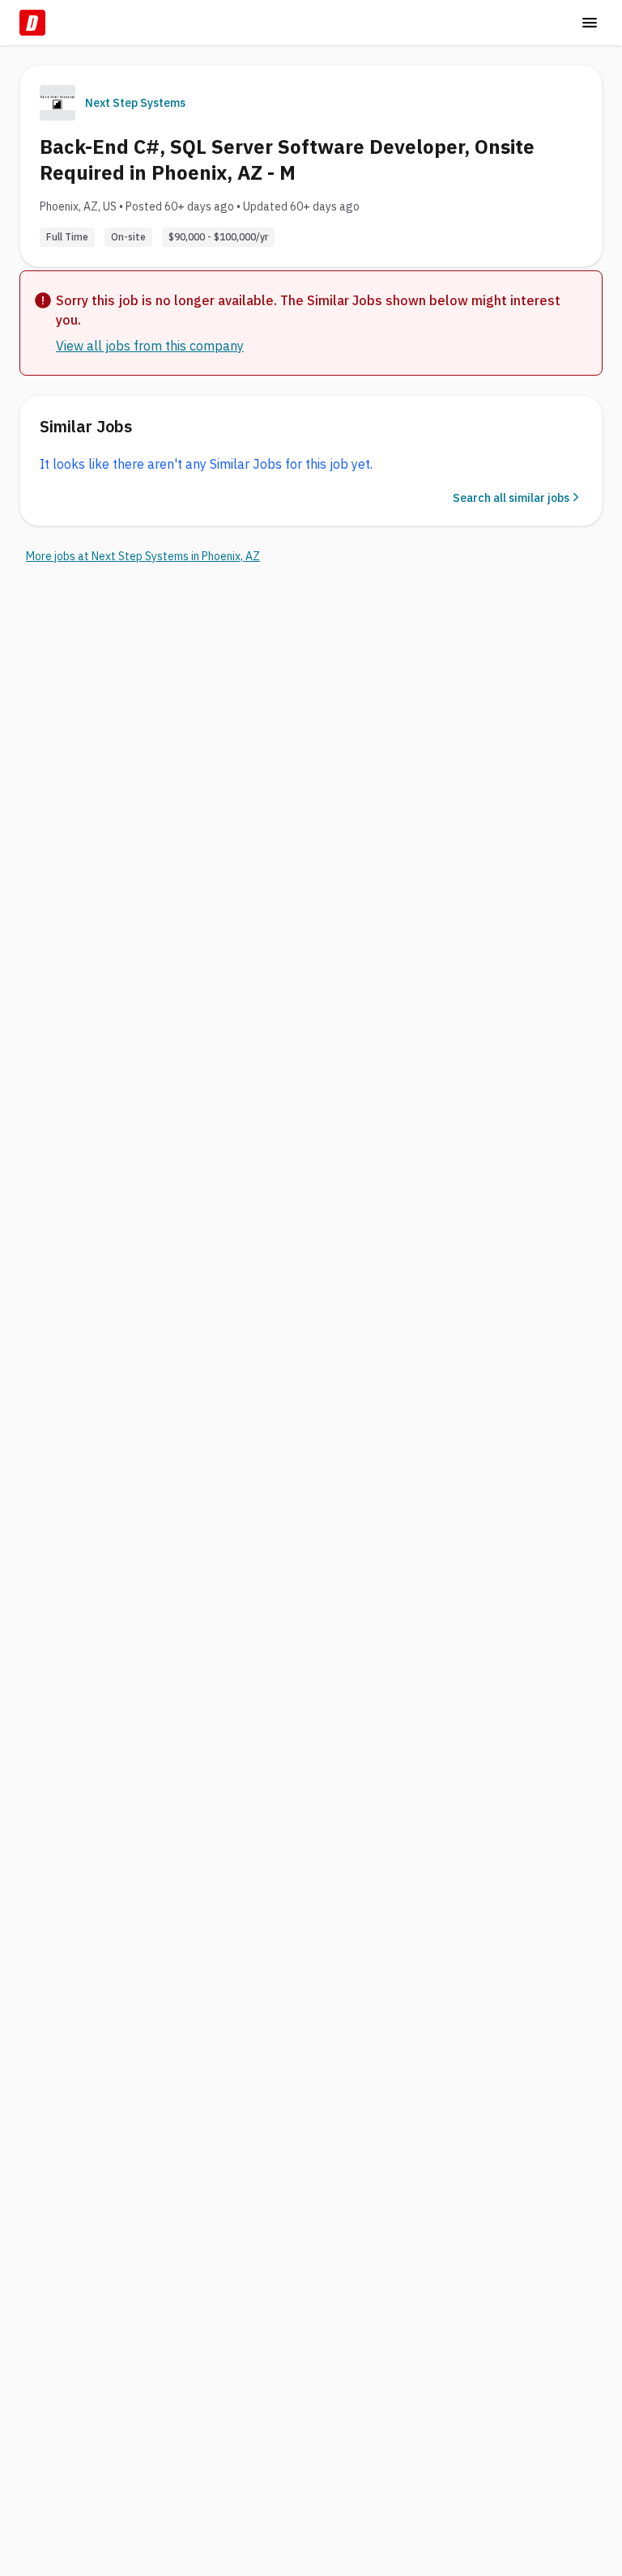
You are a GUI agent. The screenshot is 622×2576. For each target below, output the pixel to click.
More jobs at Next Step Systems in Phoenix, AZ (143, 556)
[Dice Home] (32, 23)
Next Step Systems (135, 103)
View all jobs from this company (150, 346)
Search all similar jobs (511, 498)
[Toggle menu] (590, 23)
